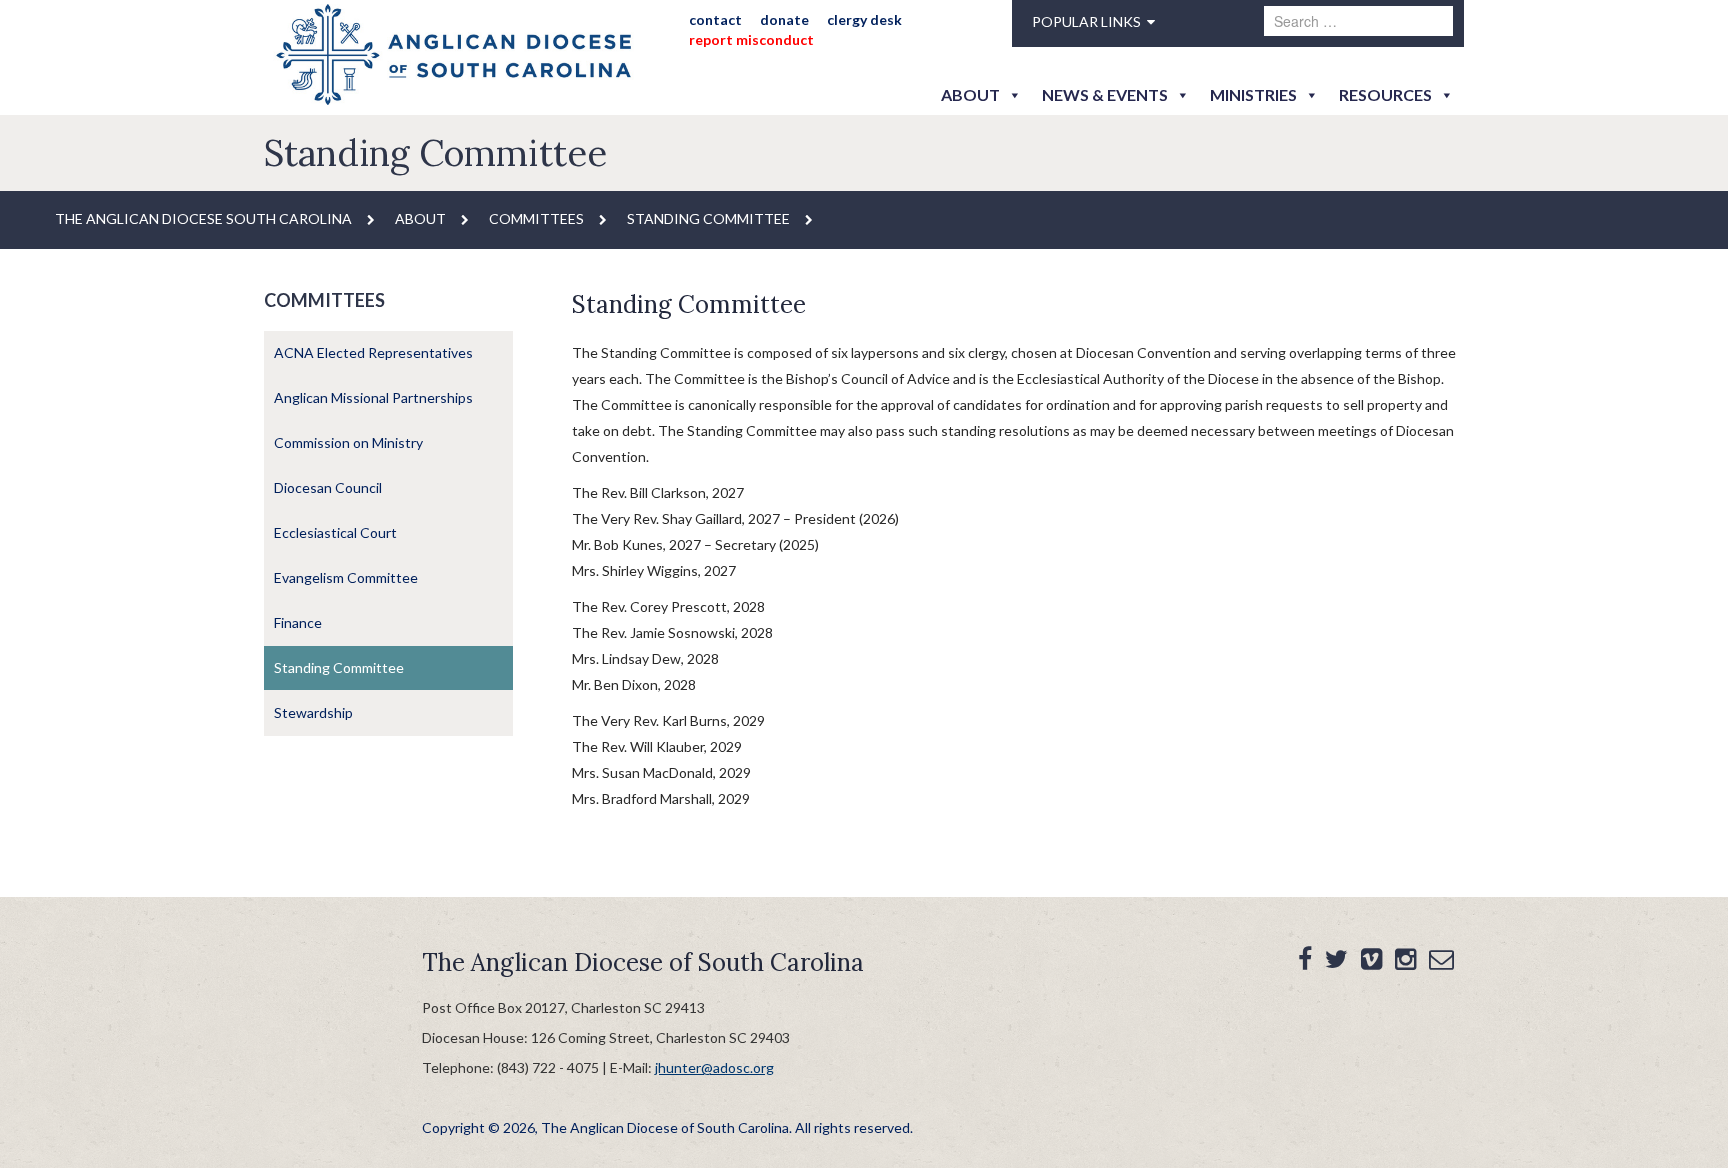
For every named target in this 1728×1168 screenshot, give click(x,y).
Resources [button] (1385, 94)
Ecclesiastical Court (335, 532)
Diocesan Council (328, 487)
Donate (784, 19)
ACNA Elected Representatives (373, 352)
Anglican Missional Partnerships (373, 397)
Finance (298, 622)
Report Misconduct (751, 39)
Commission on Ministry (348, 442)
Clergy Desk (864, 19)
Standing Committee (339, 667)
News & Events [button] (1105, 94)
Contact (715, 19)
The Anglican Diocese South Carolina (203, 218)
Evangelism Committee (346, 577)
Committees (536, 218)
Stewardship (313, 712)
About (420, 218)
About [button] (970, 94)
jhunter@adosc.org (714, 1067)
